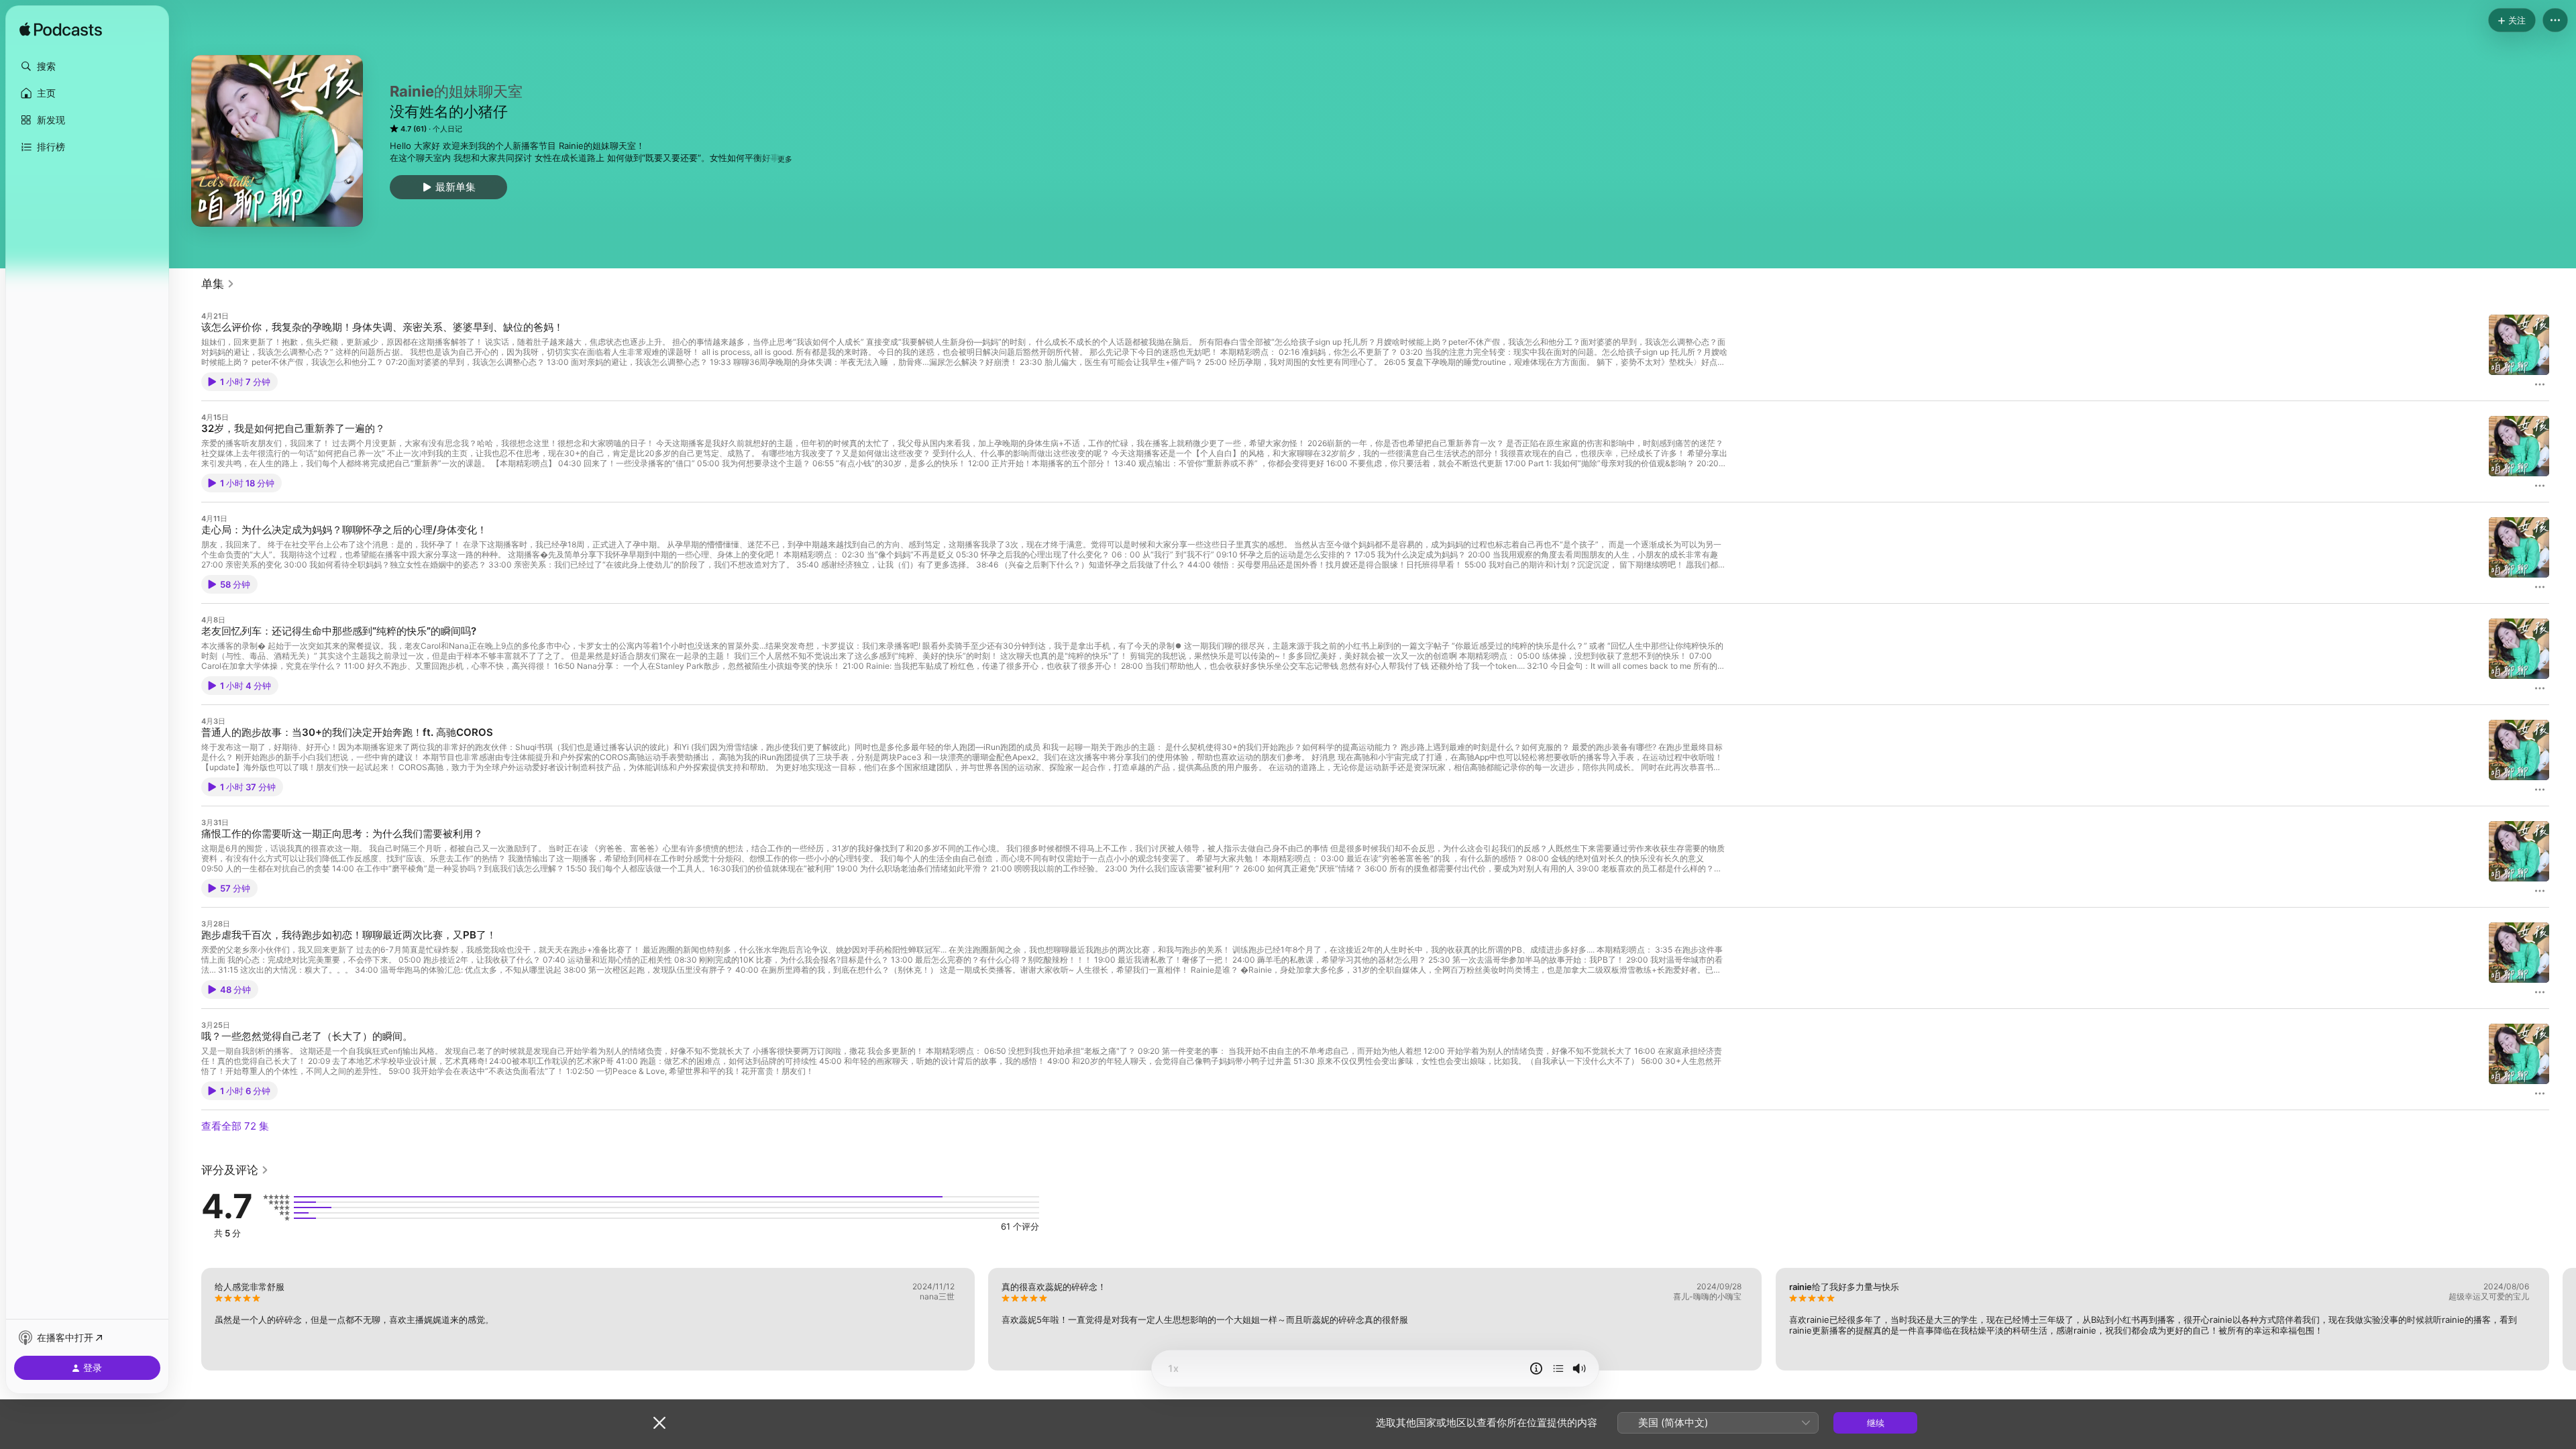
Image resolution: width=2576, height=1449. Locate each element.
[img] (61, 30)
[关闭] (659, 1423)
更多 (785, 159)
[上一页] (188, 1319)
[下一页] (2563, 1319)
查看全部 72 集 (235, 1126)
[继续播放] (1558, 1368)
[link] (218, 284)
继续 (1876, 1423)
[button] (87, 66)
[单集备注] (1536, 1368)
